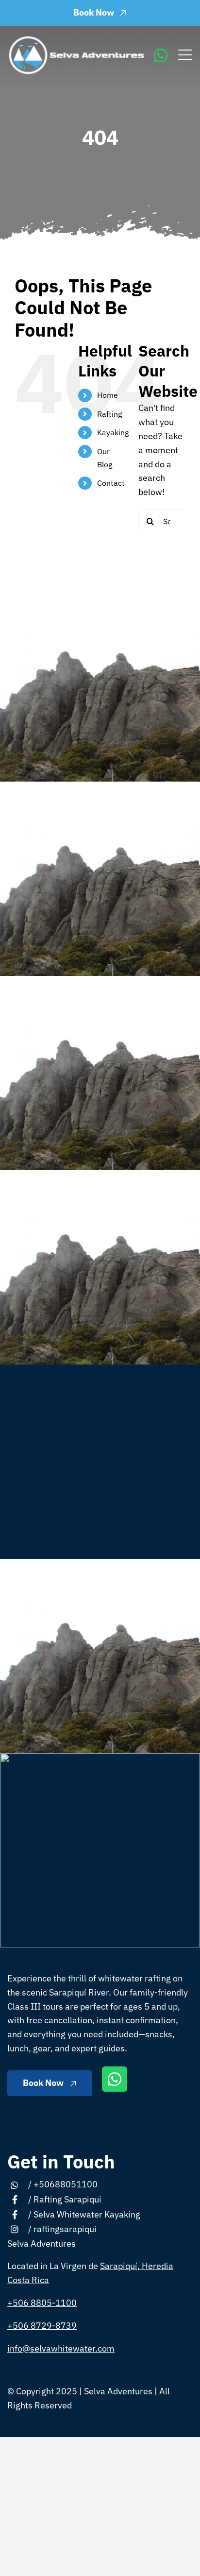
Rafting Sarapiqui (67, 2199)
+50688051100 (66, 2184)
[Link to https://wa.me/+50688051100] (161, 55)
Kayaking (113, 432)
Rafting (109, 414)
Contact (111, 483)
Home (108, 395)
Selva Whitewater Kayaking (87, 2214)
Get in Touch (61, 2161)
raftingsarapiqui (65, 2229)
